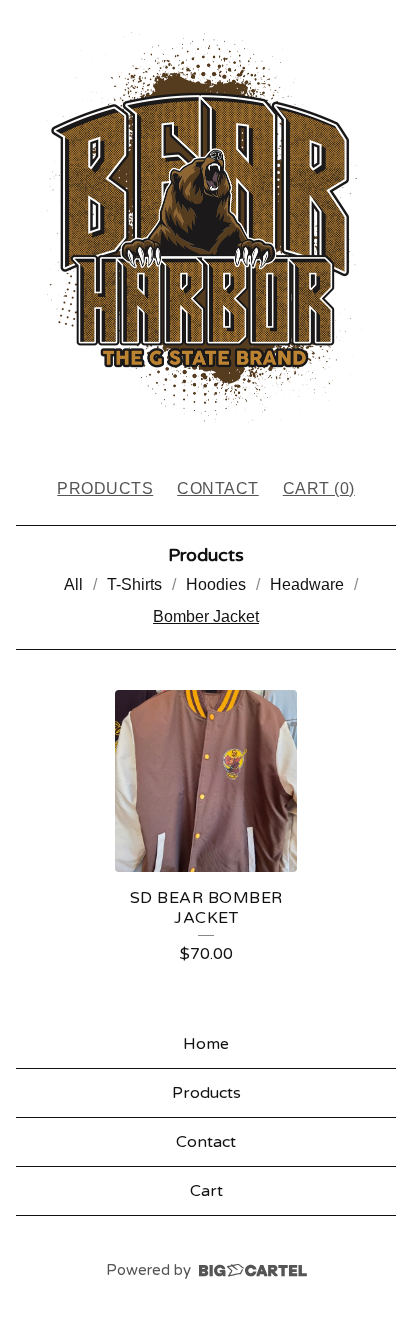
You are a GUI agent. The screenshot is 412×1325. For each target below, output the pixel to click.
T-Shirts (134, 584)
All (73, 584)
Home (206, 1044)
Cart (206, 1191)
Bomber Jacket (206, 616)
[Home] (206, 230)
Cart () (319, 488)
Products (105, 488)
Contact (218, 488)
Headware (307, 584)
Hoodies (216, 584)
